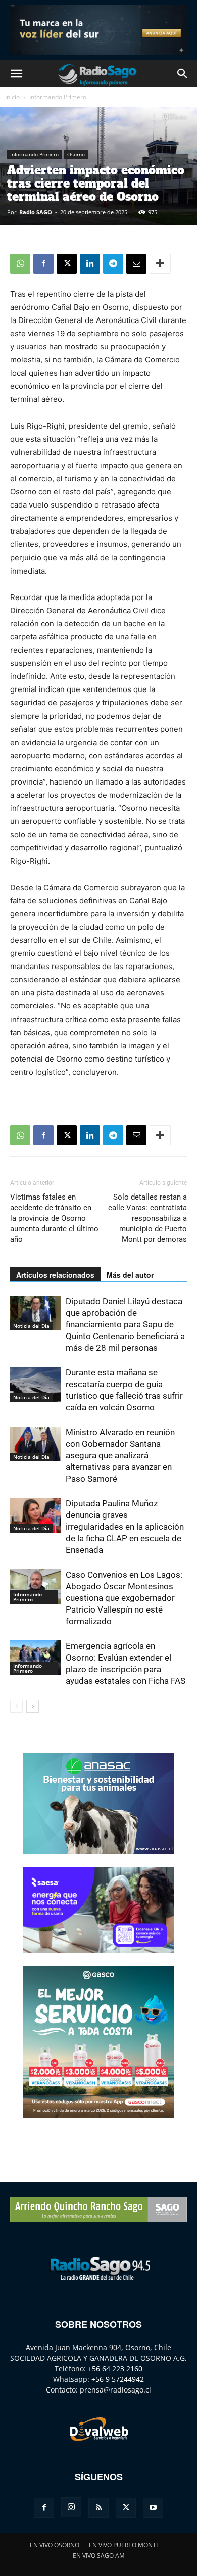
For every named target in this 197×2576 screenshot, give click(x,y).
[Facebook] (43, 264)
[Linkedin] (90, 264)
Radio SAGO (36, 212)
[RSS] (98, 2508)
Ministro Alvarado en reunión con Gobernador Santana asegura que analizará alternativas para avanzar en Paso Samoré (120, 1455)
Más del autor (130, 1275)
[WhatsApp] (20, 264)
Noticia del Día (31, 1326)
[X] (67, 264)
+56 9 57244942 (118, 2379)
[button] (16, 74)
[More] (160, 264)
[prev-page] (16, 1706)
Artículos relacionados (55, 1275)
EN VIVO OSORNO (55, 2545)
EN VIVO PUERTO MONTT (124, 2545)
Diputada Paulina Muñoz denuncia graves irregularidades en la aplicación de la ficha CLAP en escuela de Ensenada (125, 1527)
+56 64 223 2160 (115, 2368)
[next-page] (33, 1706)
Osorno (76, 154)
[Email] (136, 264)
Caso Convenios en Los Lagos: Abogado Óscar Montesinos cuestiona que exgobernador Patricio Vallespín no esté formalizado (124, 1598)
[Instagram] (71, 2507)
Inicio (12, 97)
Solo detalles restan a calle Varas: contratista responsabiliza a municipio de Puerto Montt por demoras (147, 1218)
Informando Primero (58, 97)
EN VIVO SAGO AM (99, 2556)
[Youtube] (153, 2508)
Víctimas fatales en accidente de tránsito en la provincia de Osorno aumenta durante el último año (54, 1218)
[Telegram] (113, 264)
